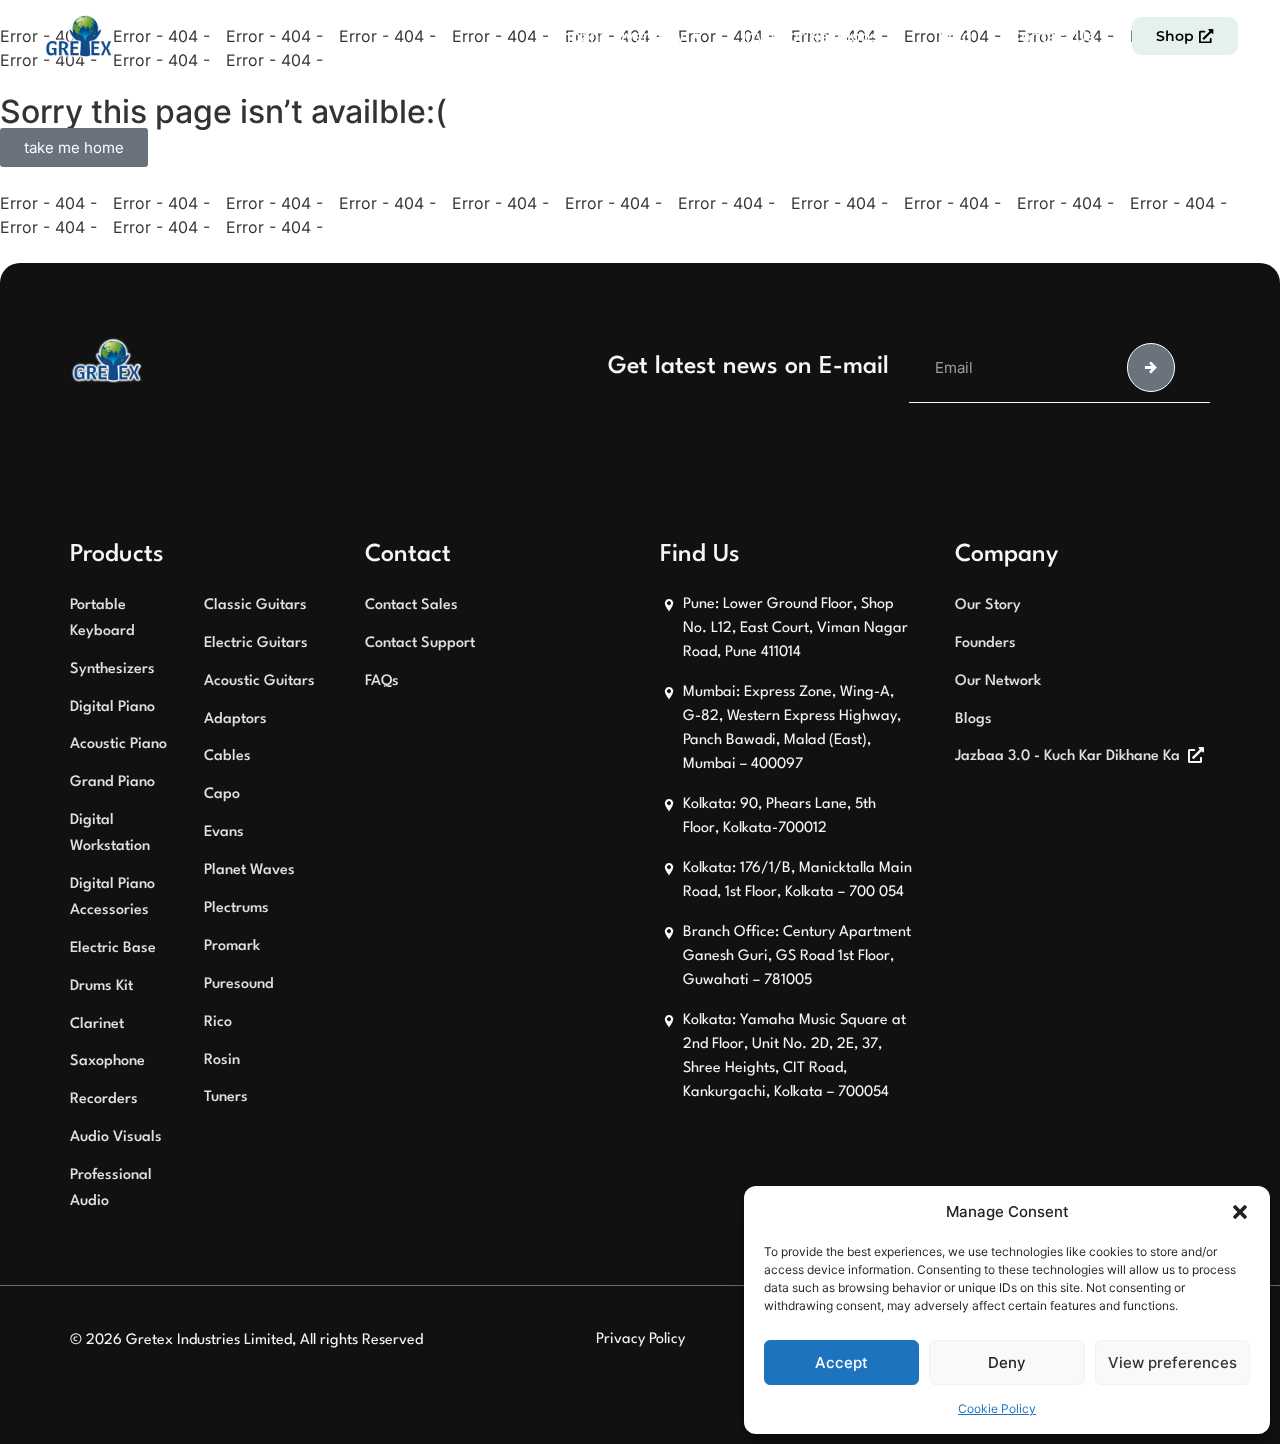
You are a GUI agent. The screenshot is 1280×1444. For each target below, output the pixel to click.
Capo (222, 794)
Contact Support (420, 643)
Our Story (988, 605)
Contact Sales (411, 605)
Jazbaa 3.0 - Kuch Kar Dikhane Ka (1067, 756)
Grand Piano (112, 782)
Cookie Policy (997, 1408)
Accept (841, 1362)
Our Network (998, 681)
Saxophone (107, 1061)
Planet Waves (249, 870)
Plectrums (236, 908)
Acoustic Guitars (259, 681)
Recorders (104, 1099)
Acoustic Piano (118, 744)
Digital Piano (112, 707)
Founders (985, 643)
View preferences (1172, 1362)
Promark (232, 946)
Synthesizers (112, 669)
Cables (227, 756)
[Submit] (1151, 367)
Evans (224, 832)
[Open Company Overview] (697, 36)
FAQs (382, 681)
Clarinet (97, 1024)
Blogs (973, 719)
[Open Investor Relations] (893, 36)
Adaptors (235, 719)
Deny (1007, 1362)
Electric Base (113, 948)
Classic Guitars (255, 605)
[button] (1240, 1212)
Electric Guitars (256, 643)
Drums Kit (101, 986)
